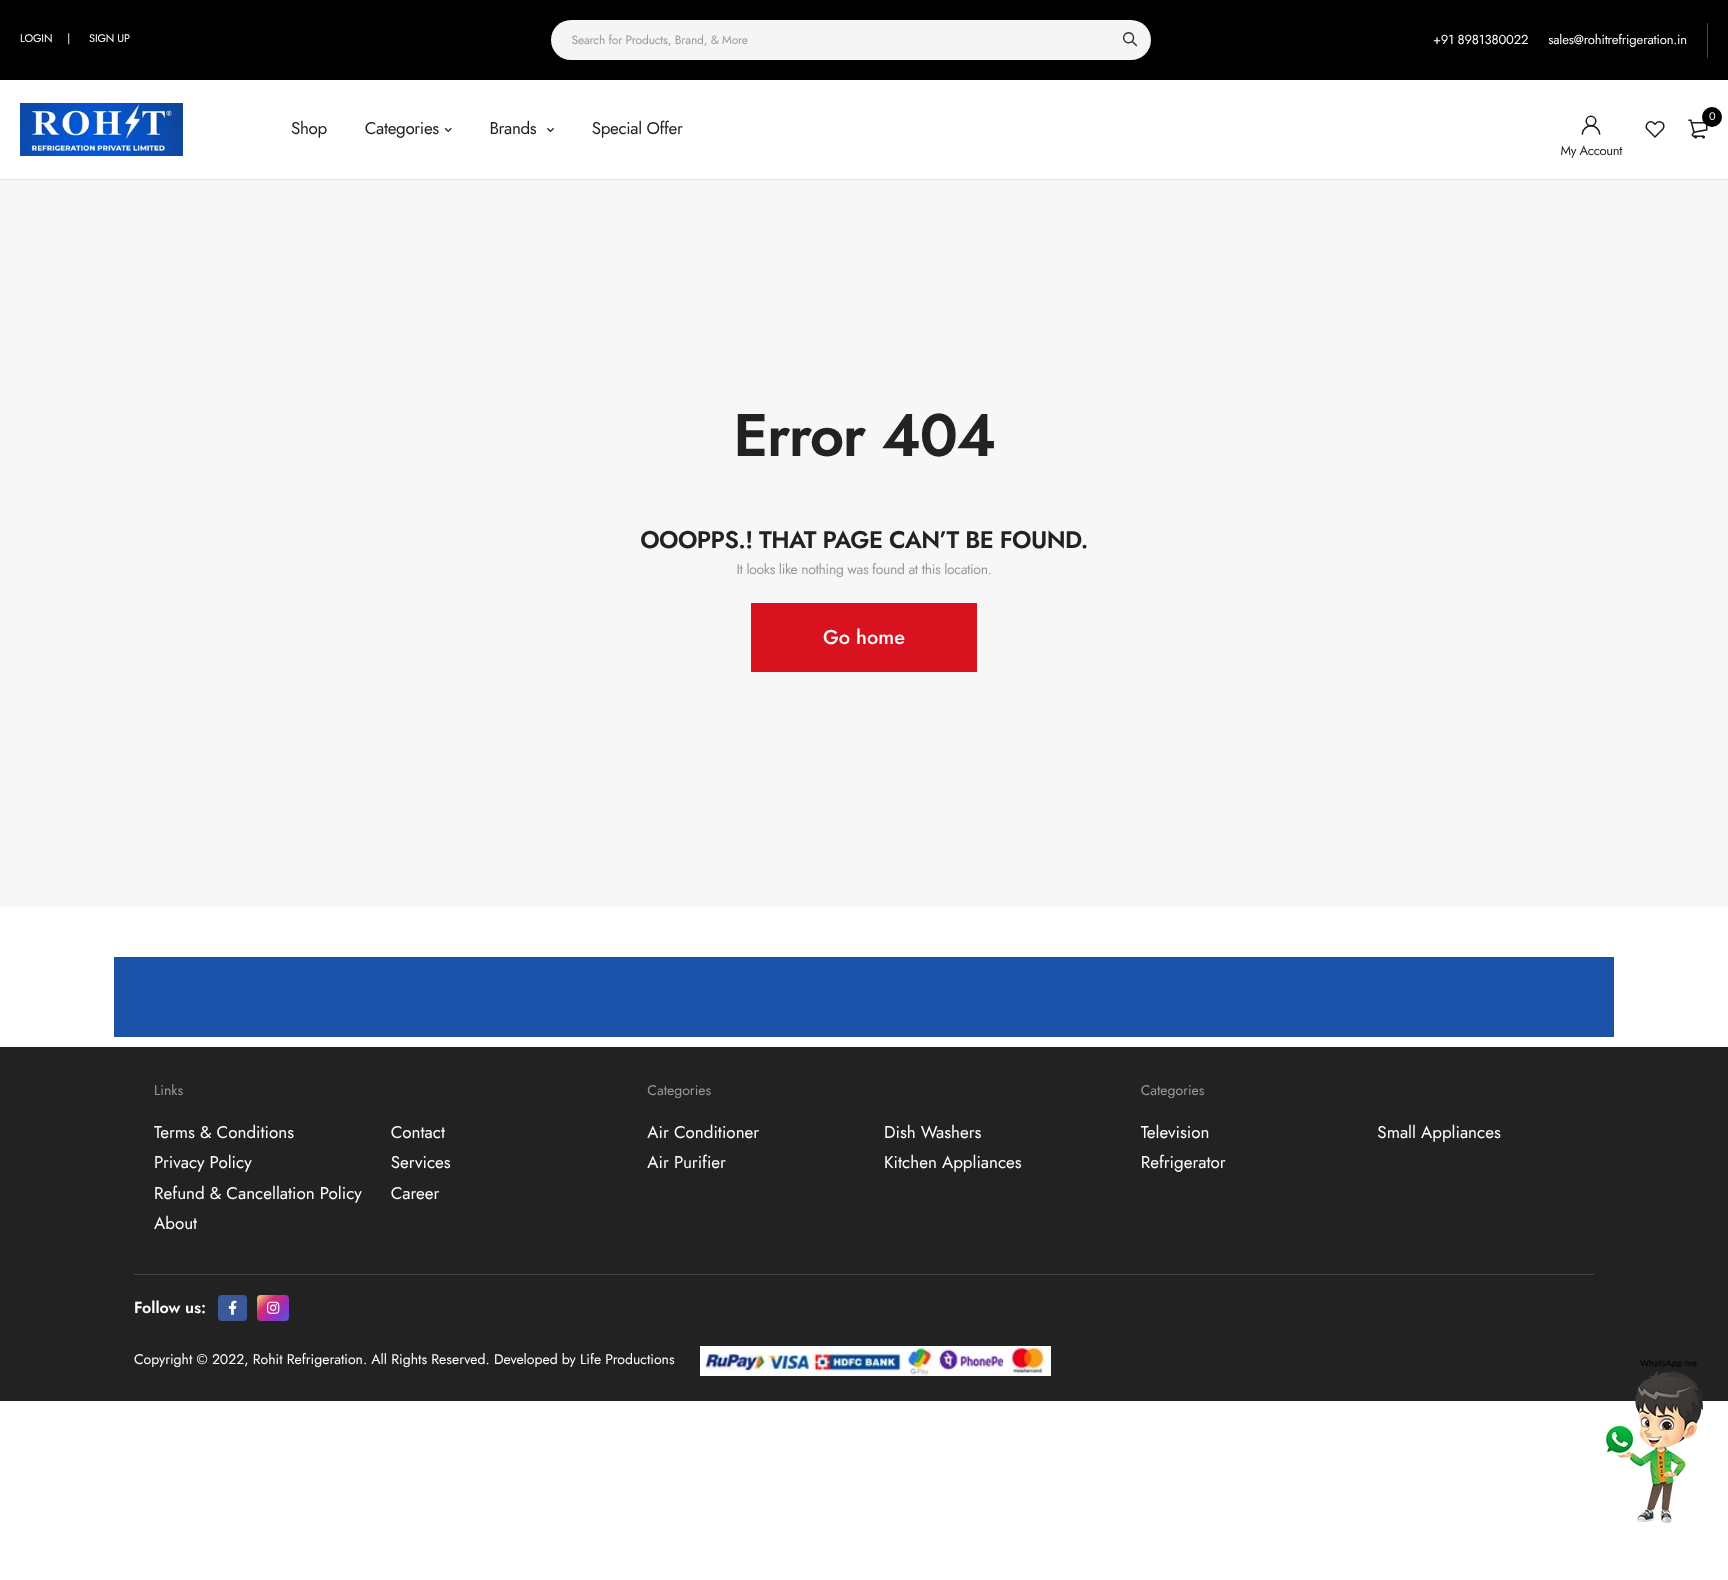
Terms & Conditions (224, 1132)
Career (415, 1193)
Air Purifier (686, 1163)
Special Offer (637, 129)
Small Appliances (1438, 1132)
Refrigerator (1183, 1163)
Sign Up (109, 39)
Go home (864, 637)
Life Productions (627, 1360)
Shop (309, 129)
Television (1175, 1132)
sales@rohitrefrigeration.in (1617, 39)
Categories (402, 129)
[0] (1698, 129)
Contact (418, 1132)
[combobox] (851, 40)
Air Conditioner (703, 1132)
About (175, 1224)
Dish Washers (932, 1132)
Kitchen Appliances (953, 1163)
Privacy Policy (203, 1163)
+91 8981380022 (1480, 39)
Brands (515, 129)
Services (421, 1163)
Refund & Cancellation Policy (258, 1193)
